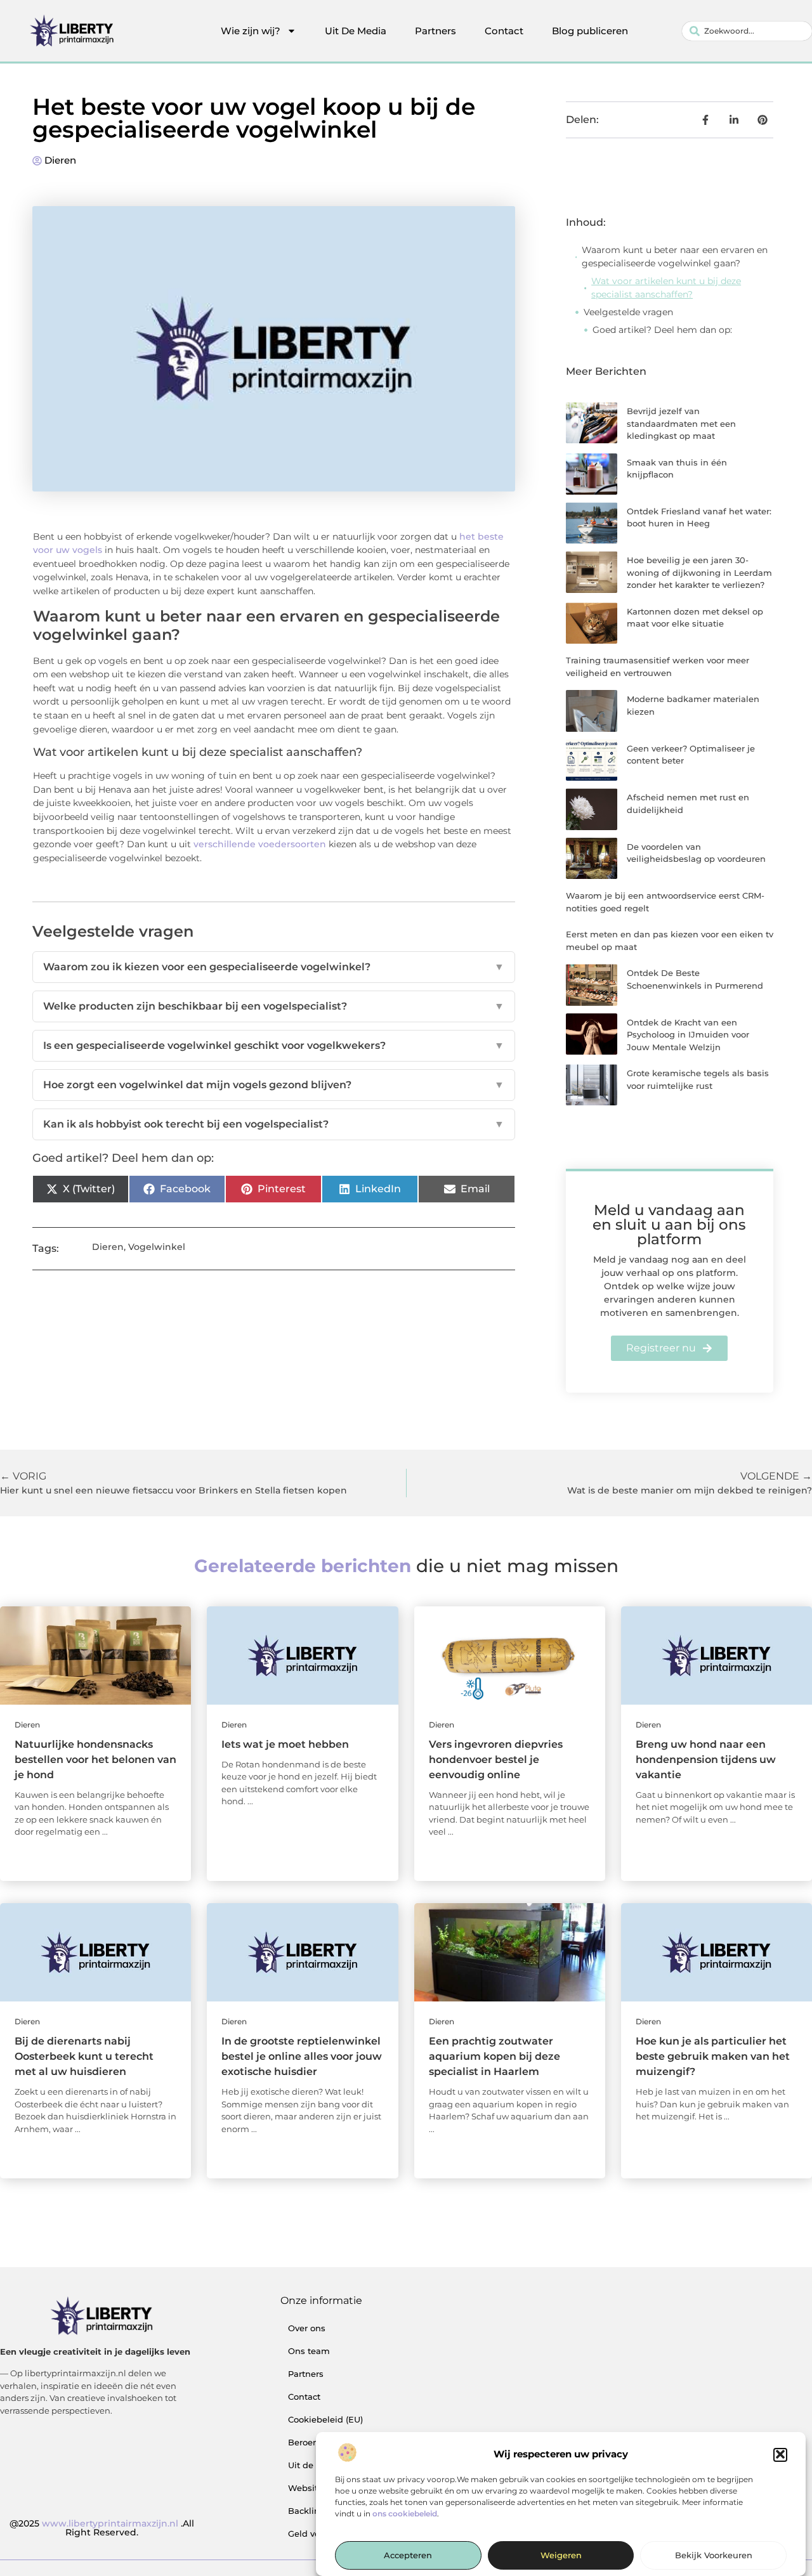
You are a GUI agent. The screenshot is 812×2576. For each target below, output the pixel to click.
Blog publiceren (590, 31)
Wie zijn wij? (251, 31)
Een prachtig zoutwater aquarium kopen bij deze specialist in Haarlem (494, 2056)
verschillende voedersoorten (260, 844)
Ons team (309, 2351)
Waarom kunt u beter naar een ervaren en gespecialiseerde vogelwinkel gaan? (675, 257)
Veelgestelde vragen (628, 312)
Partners (435, 31)
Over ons (307, 2328)
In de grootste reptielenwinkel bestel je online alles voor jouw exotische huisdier (302, 2056)
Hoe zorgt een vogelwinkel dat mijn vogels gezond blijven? (273, 1085)
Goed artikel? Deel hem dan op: (662, 330)
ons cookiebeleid (405, 2514)
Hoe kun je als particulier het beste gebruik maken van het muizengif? (713, 2056)
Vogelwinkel (157, 1247)
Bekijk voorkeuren (714, 2556)
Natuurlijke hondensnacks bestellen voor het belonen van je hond (95, 1760)
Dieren (60, 160)
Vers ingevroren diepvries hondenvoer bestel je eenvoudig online (496, 1760)
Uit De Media (356, 31)
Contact (504, 31)
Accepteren (408, 2556)
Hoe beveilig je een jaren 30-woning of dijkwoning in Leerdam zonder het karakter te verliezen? (699, 572)
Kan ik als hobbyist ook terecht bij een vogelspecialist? (273, 1124)
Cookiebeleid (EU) (325, 2419)
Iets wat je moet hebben (285, 1744)
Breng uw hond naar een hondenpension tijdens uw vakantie (706, 1760)
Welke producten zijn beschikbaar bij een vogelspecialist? (273, 1006)
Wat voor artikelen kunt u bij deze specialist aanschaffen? (666, 288)
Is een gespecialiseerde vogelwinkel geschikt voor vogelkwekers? (273, 1045)
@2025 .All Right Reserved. (102, 2528)
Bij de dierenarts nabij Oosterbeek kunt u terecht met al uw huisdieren (84, 2056)
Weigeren (561, 2556)
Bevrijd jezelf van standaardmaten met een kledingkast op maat (681, 423)
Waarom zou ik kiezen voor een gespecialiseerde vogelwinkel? (273, 967)
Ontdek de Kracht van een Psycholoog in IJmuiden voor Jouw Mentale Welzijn (688, 1035)
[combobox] (747, 31)
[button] (780, 2454)
